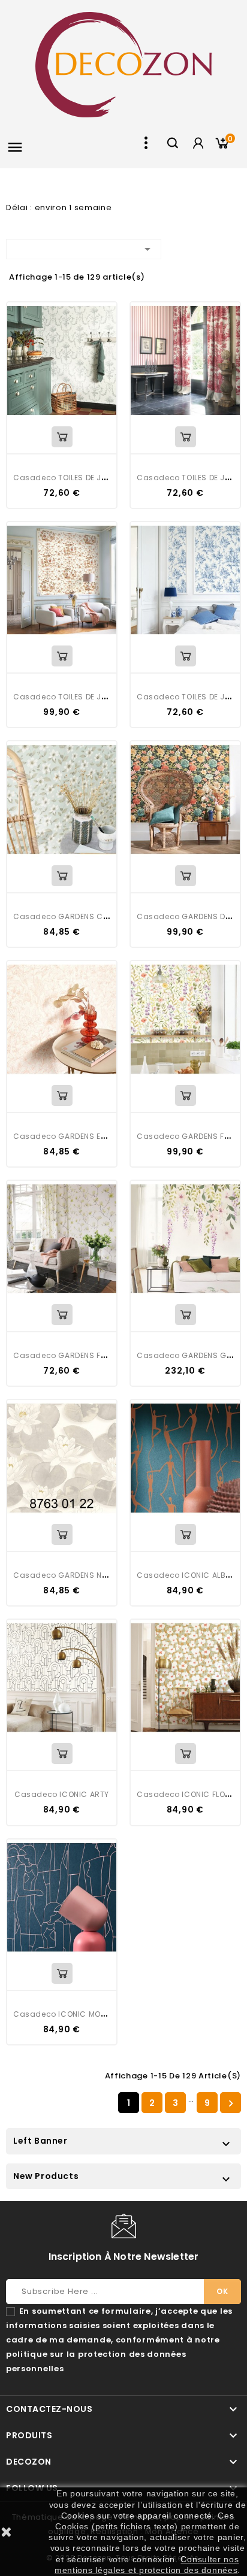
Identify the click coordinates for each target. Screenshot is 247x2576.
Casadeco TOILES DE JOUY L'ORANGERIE (90, 697)
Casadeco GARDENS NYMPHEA (72, 1575)
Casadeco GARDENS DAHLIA (192, 916)
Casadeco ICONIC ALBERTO (191, 1575)
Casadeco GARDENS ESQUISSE (73, 1136)
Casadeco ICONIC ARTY (62, 1794)
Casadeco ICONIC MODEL (63, 2014)
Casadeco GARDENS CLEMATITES (78, 916)
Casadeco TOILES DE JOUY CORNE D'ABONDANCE (107, 478)
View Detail (62, 437)
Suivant (231, 2104)
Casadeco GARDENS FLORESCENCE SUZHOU (98, 1355)
